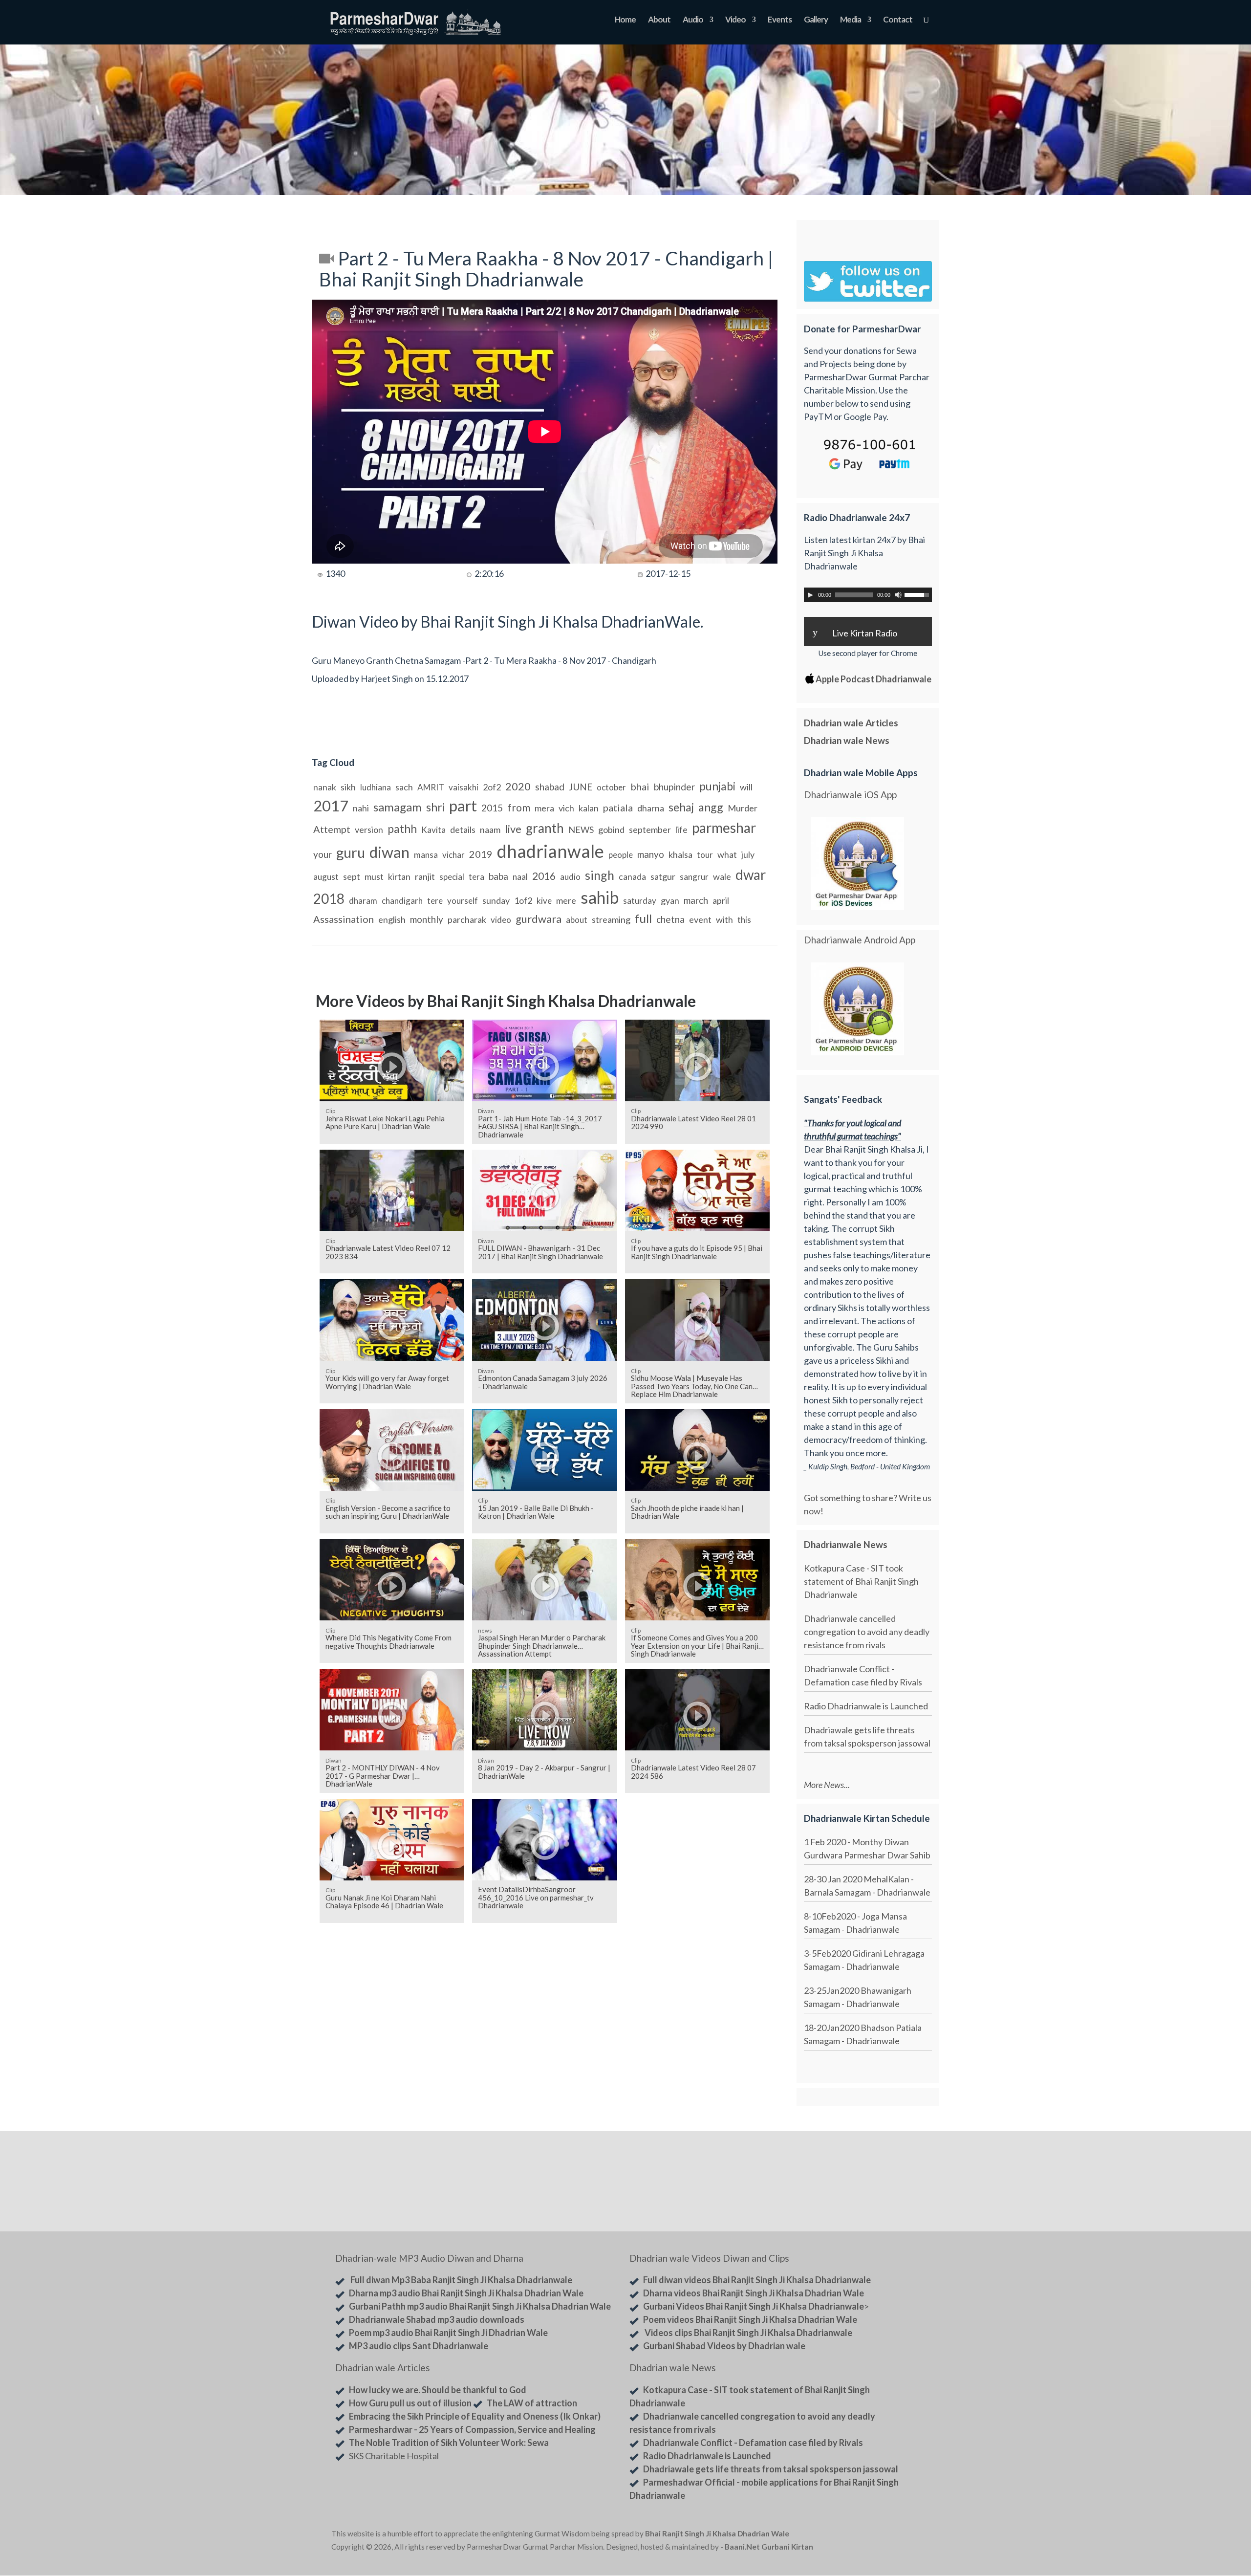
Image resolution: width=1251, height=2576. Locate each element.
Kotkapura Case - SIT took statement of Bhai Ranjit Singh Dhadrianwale (861, 1581)
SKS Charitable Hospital (394, 2456)
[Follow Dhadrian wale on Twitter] (895, 2535)
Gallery (816, 20)
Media (851, 20)
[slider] (918, 594)
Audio (693, 20)
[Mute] (898, 595)
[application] (868, 595)
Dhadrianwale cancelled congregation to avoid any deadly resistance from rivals (867, 1632)
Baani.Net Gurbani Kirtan (769, 2547)
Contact (898, 20)
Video (735, 20)
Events (780, 20)
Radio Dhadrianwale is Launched (866, 1706)
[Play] (810, 595)
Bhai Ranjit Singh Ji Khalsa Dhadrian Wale (717, 2533)
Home (625, 20)
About (659, 20)
